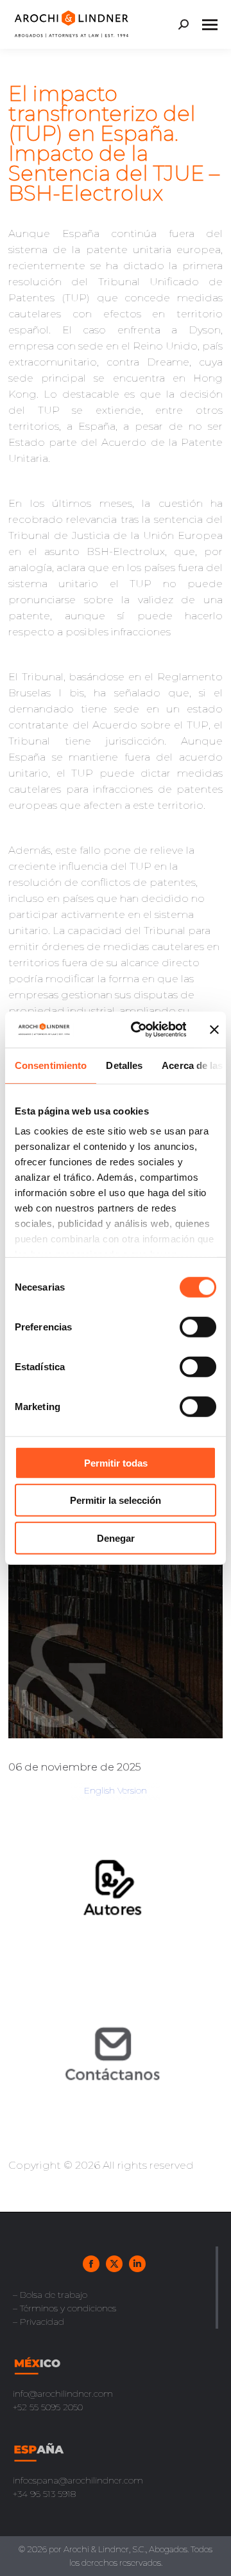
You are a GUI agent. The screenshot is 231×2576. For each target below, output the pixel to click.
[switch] (198, 1327)
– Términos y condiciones (64, 2308)
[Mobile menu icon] (210, 25)
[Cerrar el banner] (214, 1030)
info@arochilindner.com (63, 2394)
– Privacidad (38, 2322)
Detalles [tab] (124, 1065)
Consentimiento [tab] (51, 1065)
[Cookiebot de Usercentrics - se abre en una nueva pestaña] (138, 1030)
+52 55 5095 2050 (48, 2407)
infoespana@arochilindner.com (78, 2480)
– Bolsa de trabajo (50, 2295)
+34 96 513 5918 (44, 2494)
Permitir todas (116, 1462)
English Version (116, 1790)
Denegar (116, 1538)
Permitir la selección (116, 1500)
